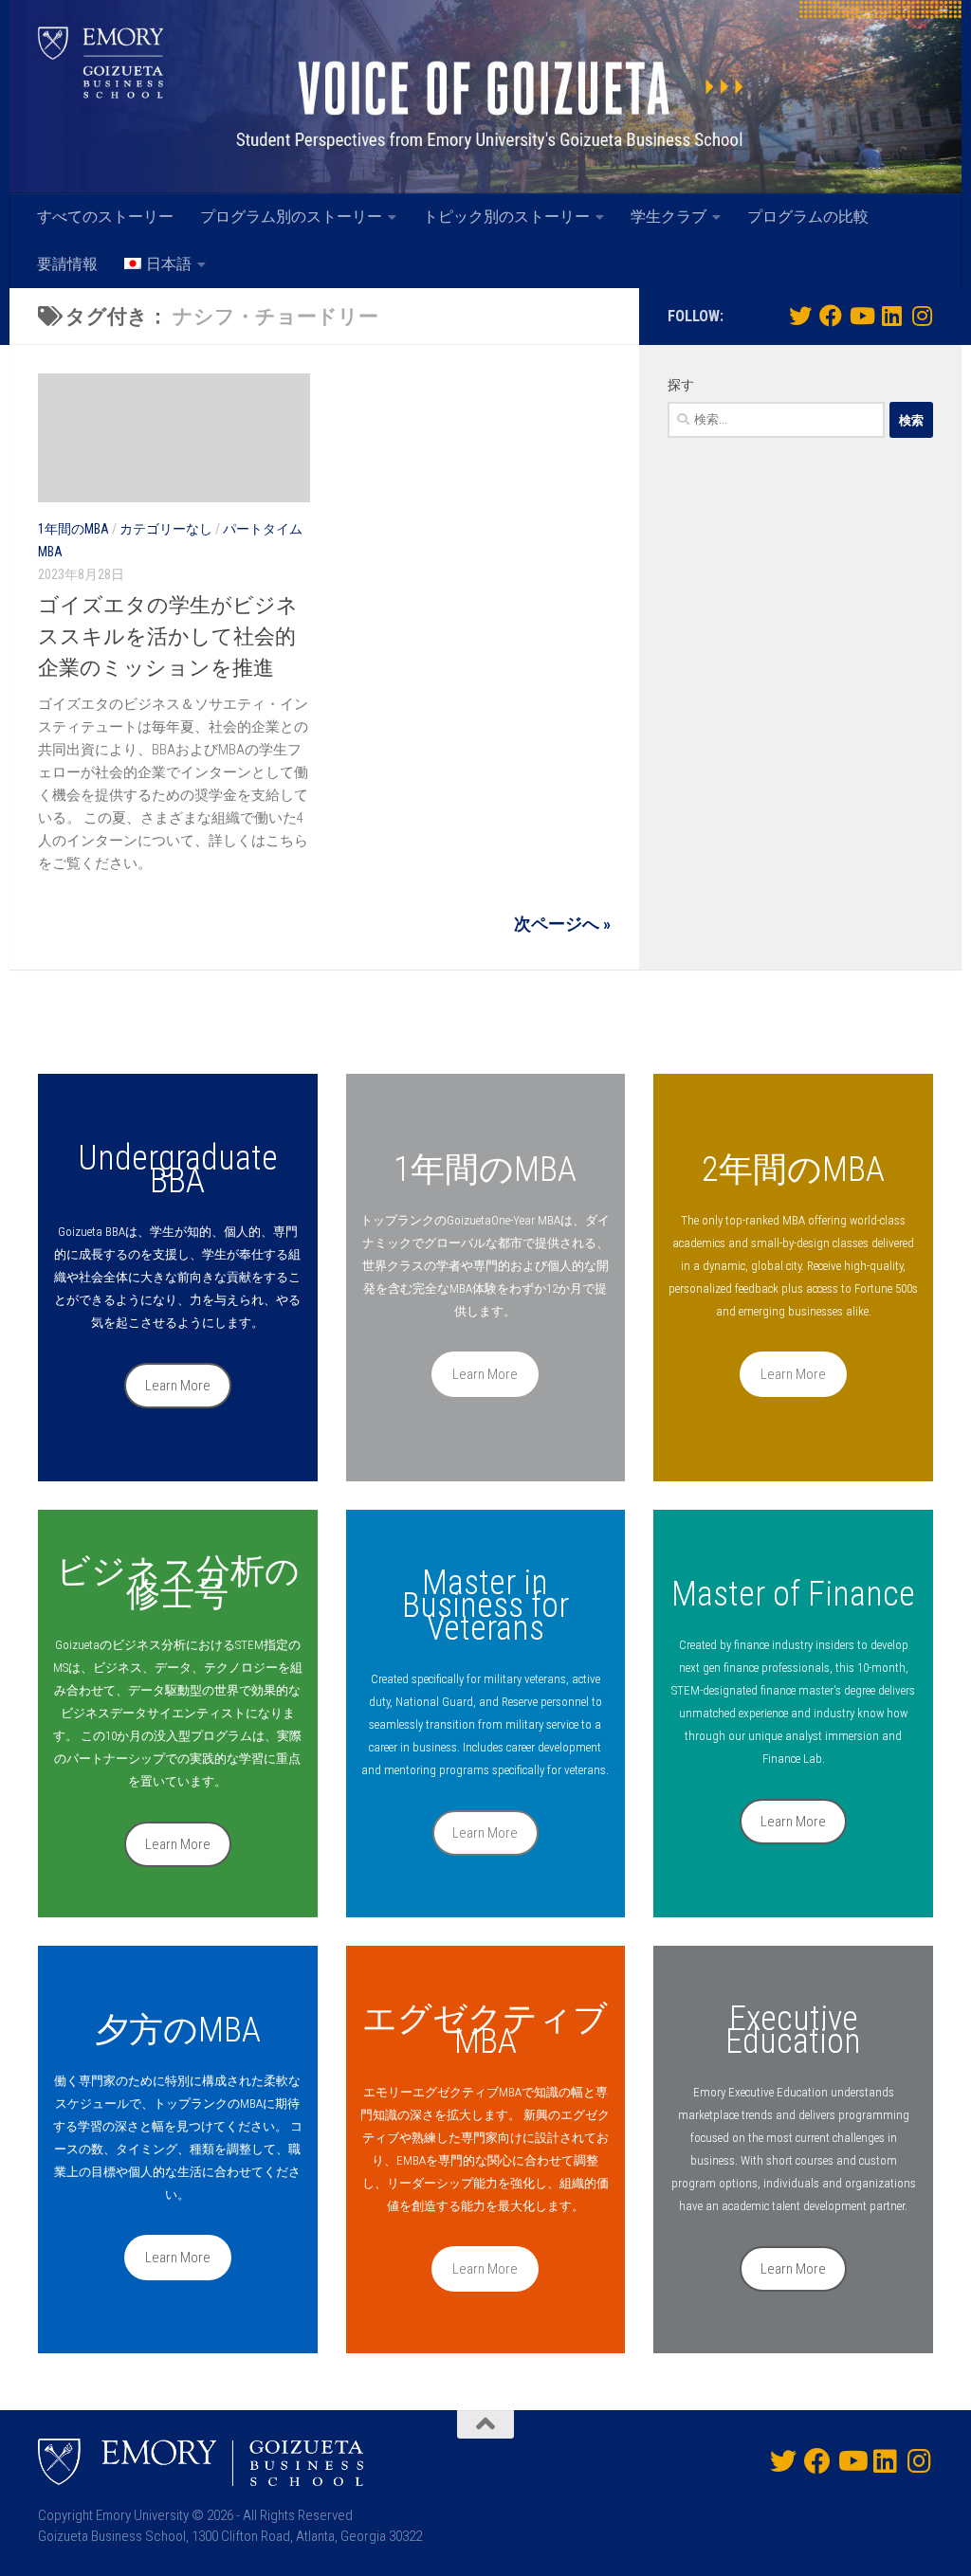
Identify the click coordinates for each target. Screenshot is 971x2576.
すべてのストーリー (105, 217)
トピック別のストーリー (506, 217)
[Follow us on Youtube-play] (861, 316)
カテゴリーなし (166, 529)
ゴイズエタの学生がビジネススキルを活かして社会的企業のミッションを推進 (168, 636)
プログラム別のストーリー (291, 217)
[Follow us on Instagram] (922, 316)
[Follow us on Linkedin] (891, 316)
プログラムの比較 (808, 217)
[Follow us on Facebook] (831, 316)
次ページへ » (562, 924)
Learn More (178, 1386)
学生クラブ (669, 217)
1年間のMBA (73, 529)
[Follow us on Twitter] (800, 316)
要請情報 (67, 264)
